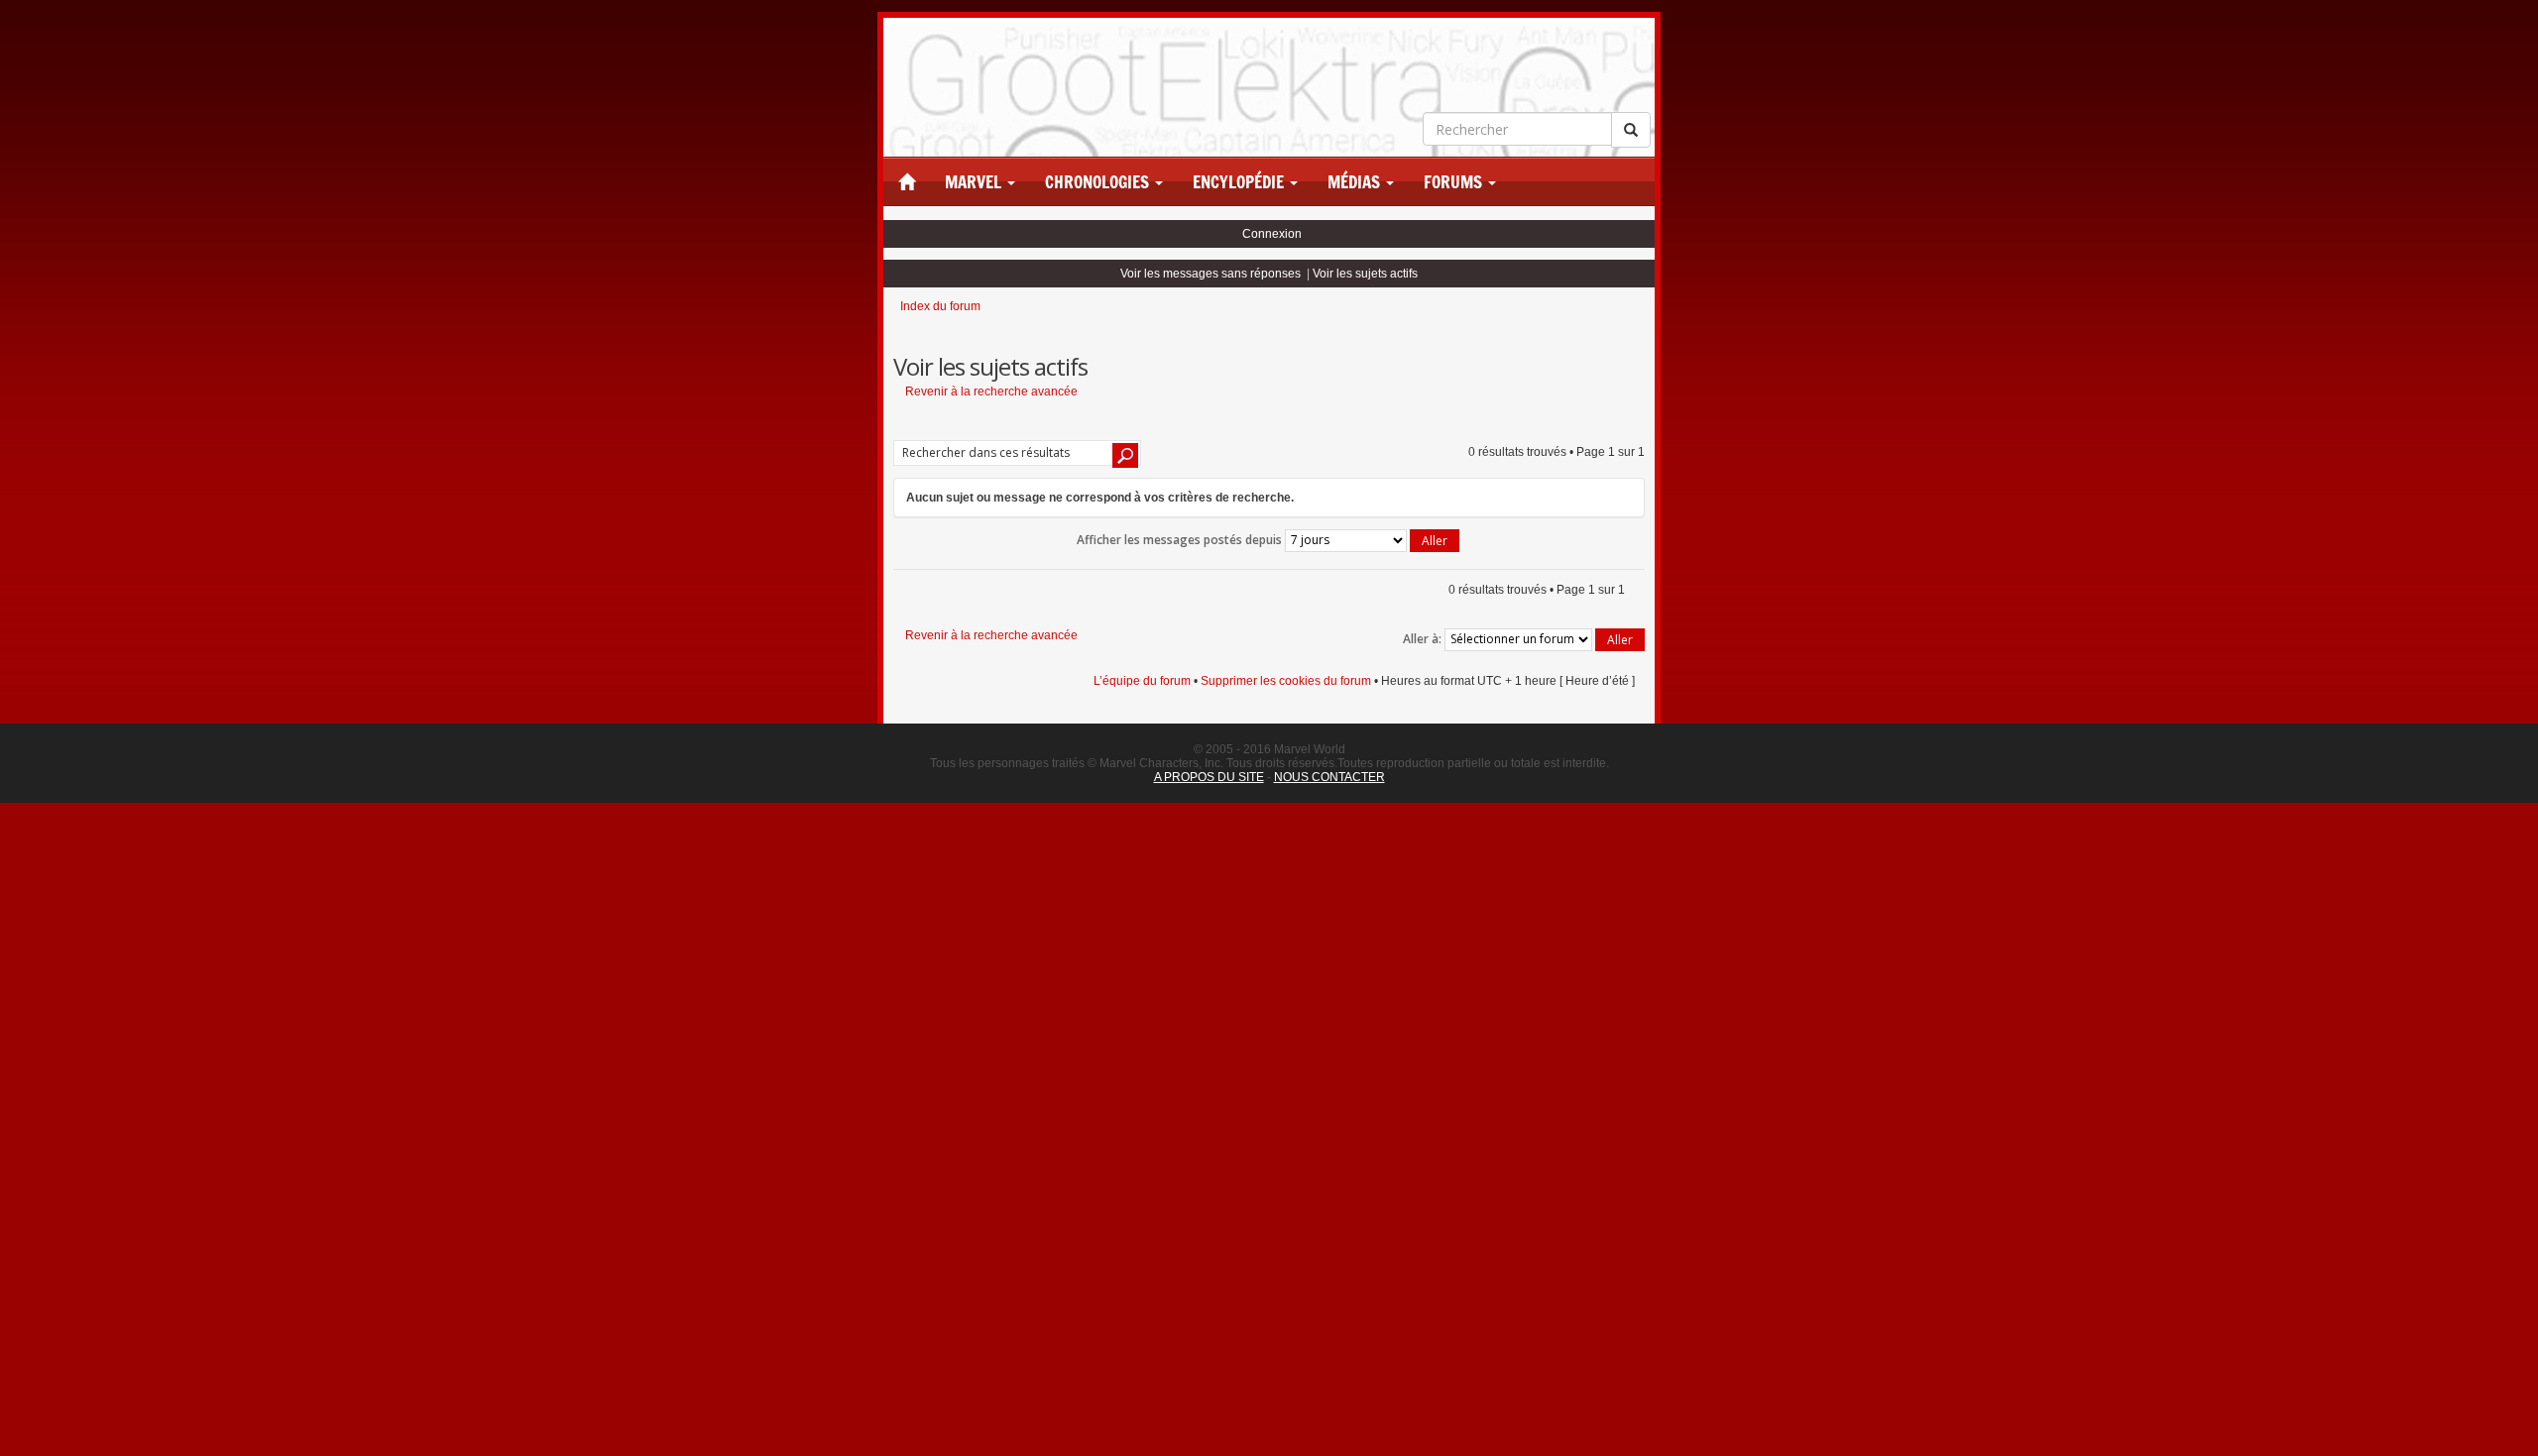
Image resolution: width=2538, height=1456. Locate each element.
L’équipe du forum (1142, 681)
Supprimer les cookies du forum (1286, 681)
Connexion (1272, 234)
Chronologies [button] (1099, 182)
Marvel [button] (975, 182)
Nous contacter (1329, 777)
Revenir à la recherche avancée (991, 392)
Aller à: (1422, 639)
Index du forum (940, 306)
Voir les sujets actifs (1365, 274)
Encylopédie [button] (1240, 182)
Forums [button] (1455, 182)
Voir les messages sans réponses (1211, 274)
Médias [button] (1356, 182)
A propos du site (1209, 777)
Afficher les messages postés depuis (1181, 540)
